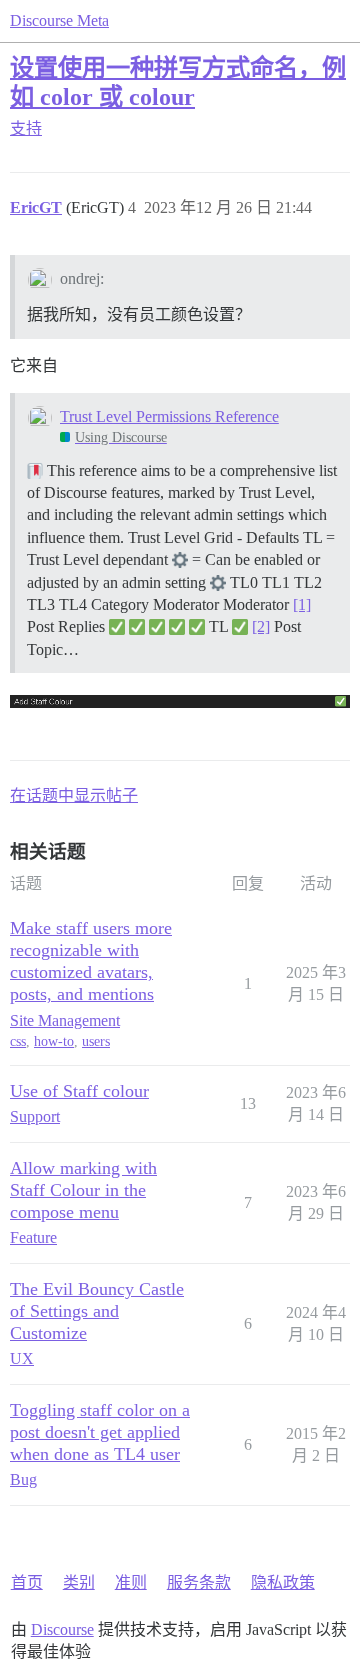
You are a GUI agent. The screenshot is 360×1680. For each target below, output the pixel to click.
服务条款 (199, 1582)
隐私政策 (283, 1582)
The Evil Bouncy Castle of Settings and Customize (97, 1311)
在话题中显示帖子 (74, 795)
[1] (302, 604)
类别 (79, 1582)
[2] (261, 626)
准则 (131, 1582)
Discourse (62, 1629)
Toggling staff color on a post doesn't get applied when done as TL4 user (100, 1432)
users (96, 1041)
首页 (27, 1582)
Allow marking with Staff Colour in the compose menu (83, 1190)
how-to (54, 1041)
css (18, 1041)
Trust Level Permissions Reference (169, 416)
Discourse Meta (59, 20)
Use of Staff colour (79, 1091)
